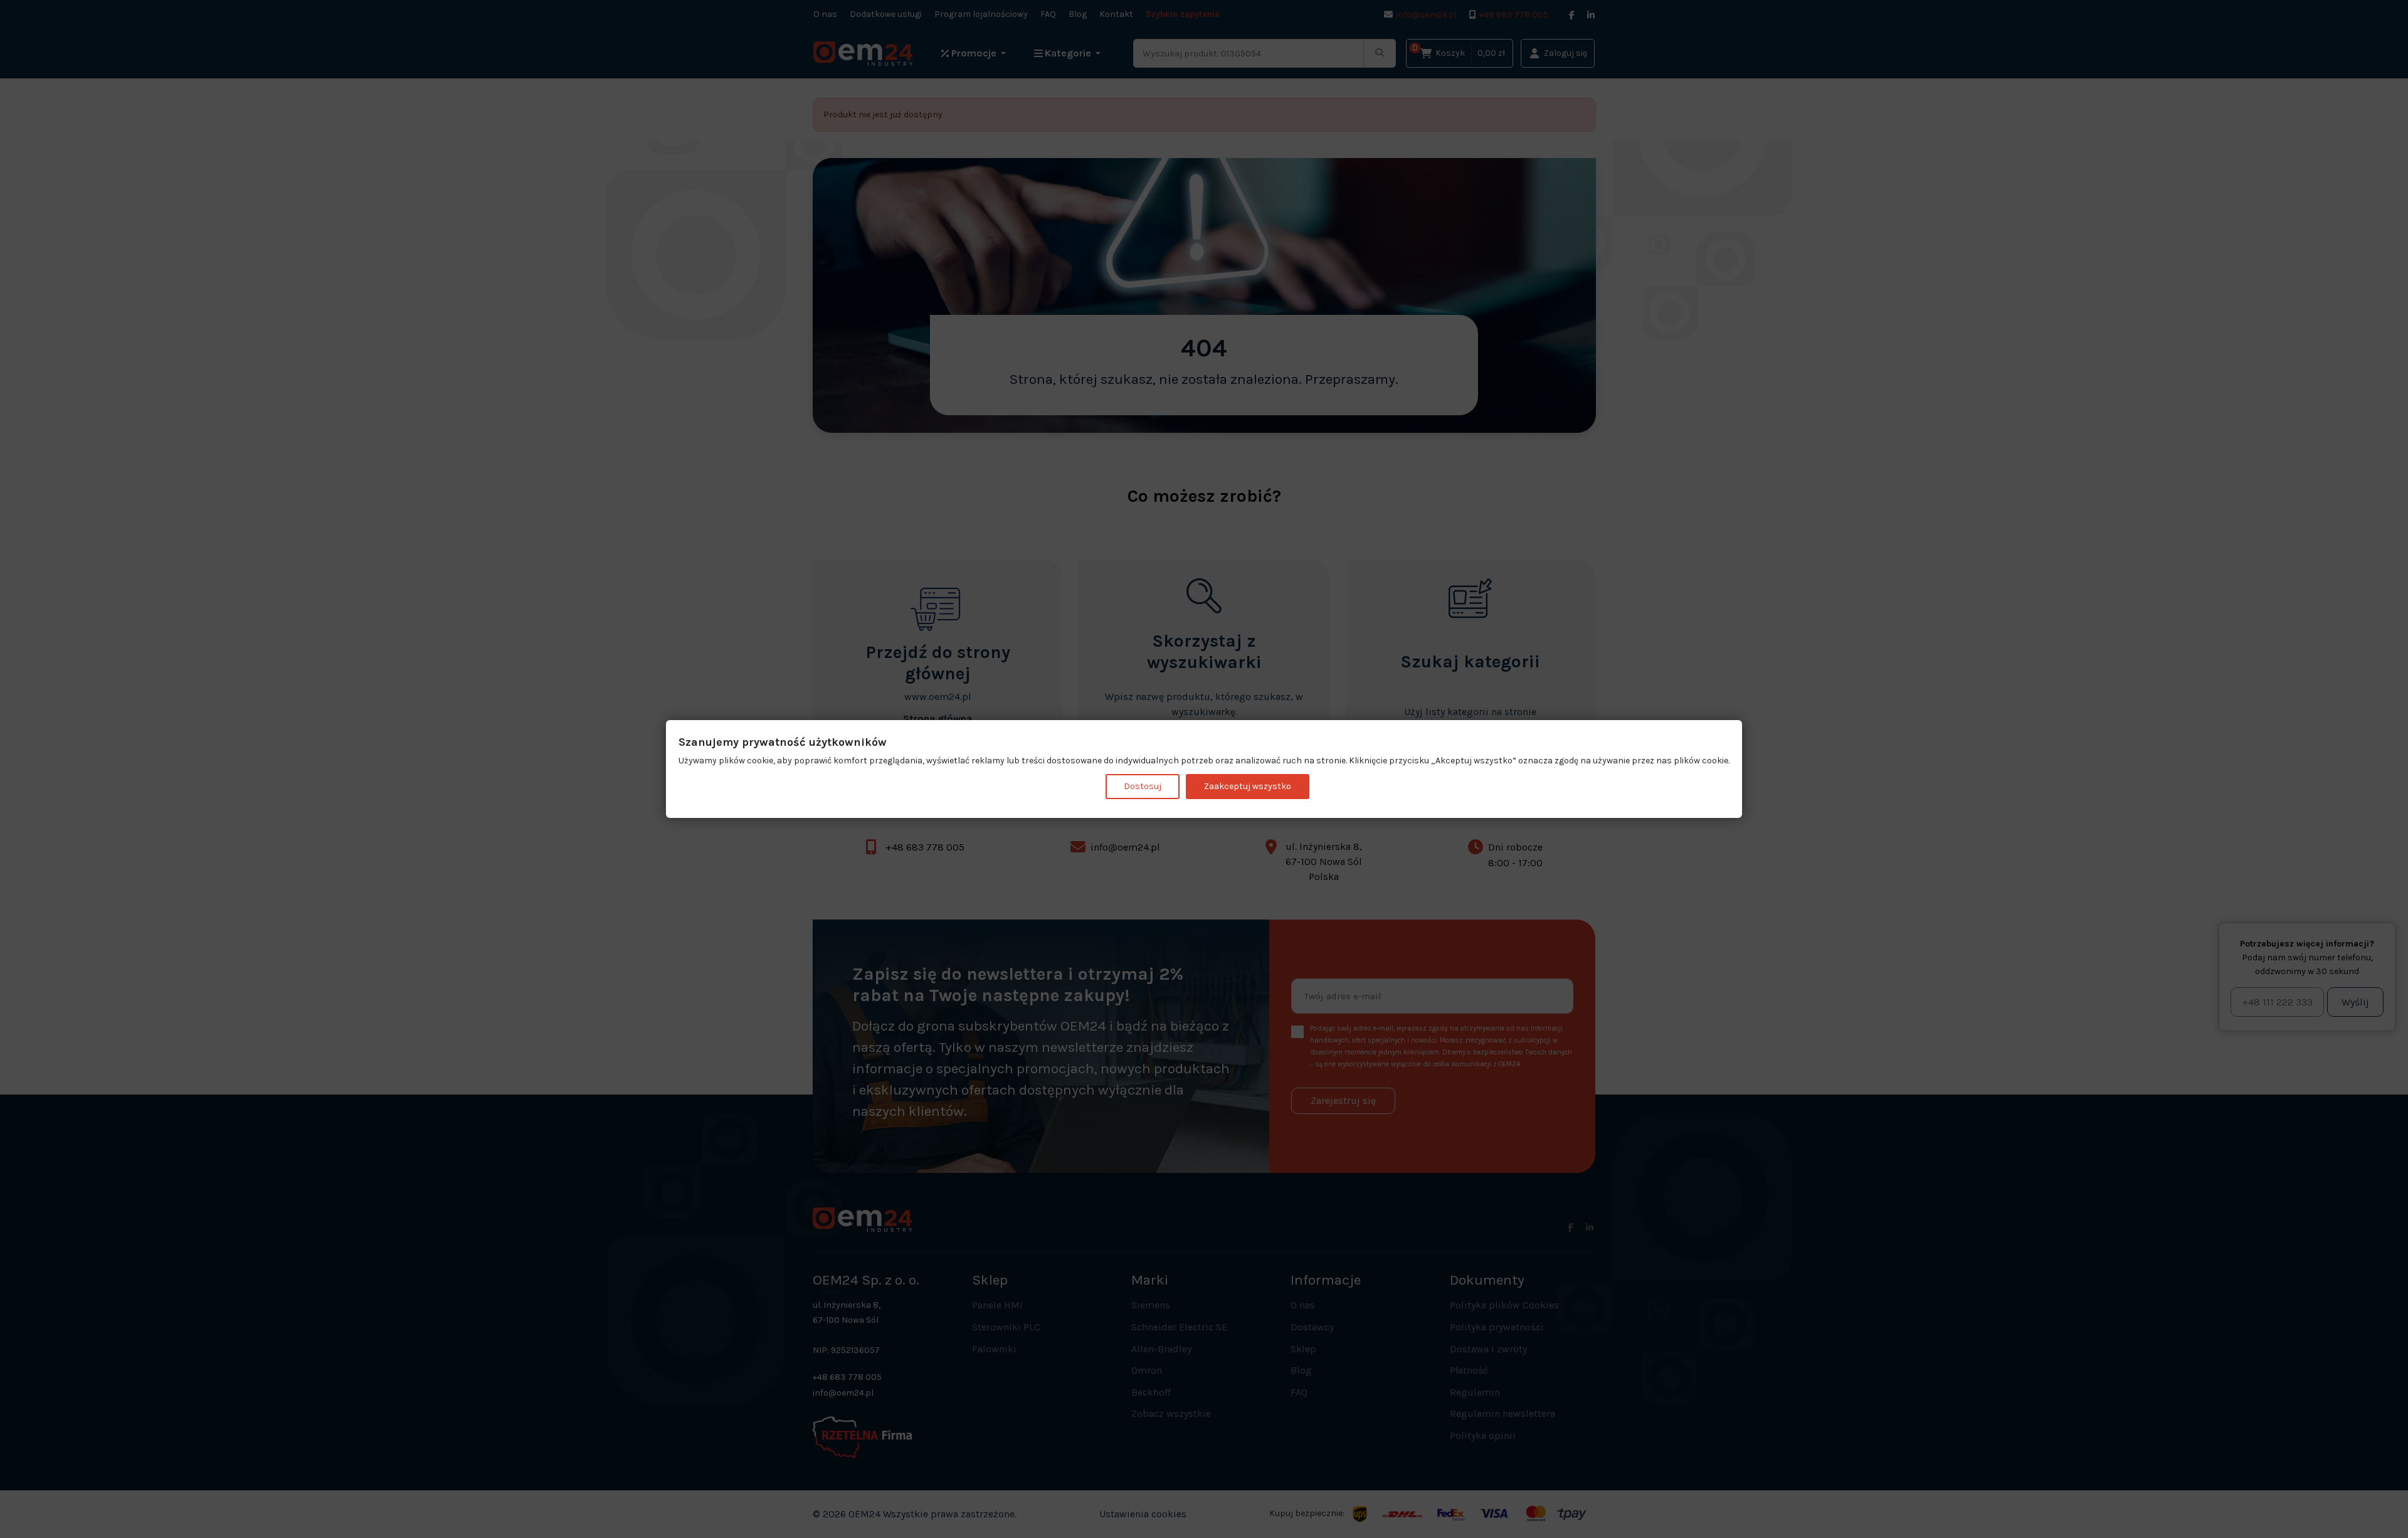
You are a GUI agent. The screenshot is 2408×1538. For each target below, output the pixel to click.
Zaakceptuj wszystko (1248, 786)
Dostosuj (1143, 786)
